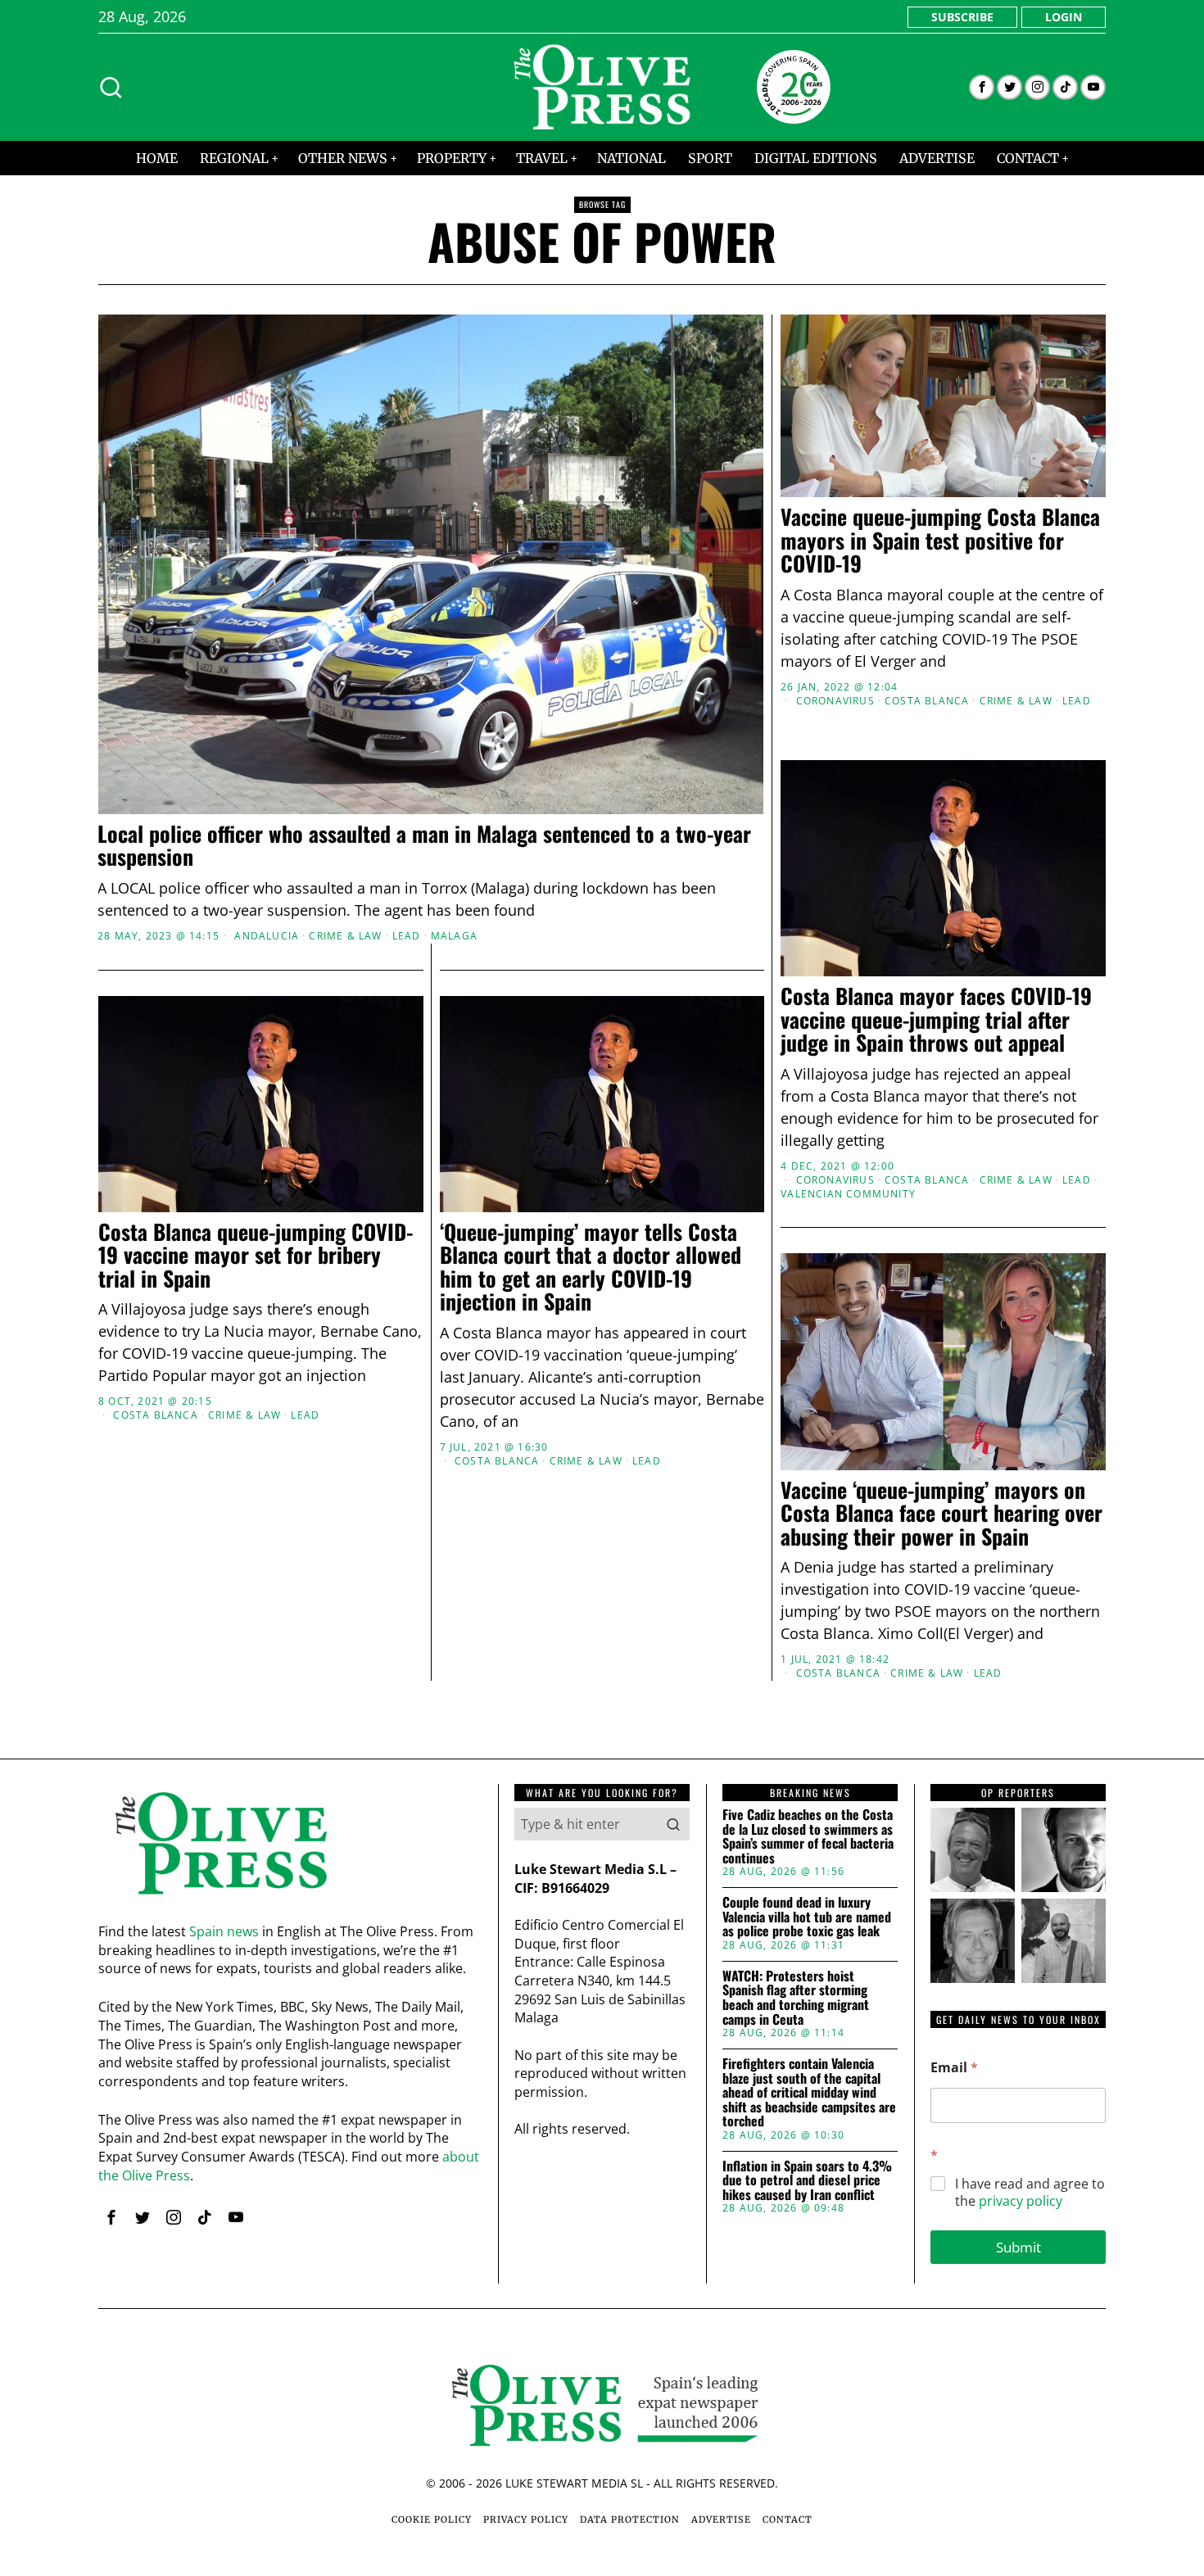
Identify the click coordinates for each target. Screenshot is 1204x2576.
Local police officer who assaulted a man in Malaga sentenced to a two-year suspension (424, 846)
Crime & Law (345, 936)
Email (954, 2068)
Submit (1018, 2247)
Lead (407, 936)
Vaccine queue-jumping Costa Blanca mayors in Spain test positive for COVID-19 (940, 541)
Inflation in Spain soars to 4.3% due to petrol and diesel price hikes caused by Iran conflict (807, 2181)
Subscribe (962, 17)
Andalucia (267, 936)
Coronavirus (835, 701)
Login (1064, 17)
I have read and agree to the (1030, 2193)
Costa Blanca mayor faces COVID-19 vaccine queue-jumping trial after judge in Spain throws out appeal (936, 1020)
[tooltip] (982, 87)
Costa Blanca (927, 701)
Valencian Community (848, 1194)
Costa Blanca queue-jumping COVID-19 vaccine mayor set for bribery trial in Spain (256, 1256)
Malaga (454, 936)
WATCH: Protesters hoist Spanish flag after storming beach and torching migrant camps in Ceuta (796, 1998)
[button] (673, 1824)
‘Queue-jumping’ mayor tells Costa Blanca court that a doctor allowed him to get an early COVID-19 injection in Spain (591, 1267)
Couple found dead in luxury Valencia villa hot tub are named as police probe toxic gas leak (807, 1917)
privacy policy (1021, 2201)
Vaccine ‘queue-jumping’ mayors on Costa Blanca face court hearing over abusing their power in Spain (941, 1514)
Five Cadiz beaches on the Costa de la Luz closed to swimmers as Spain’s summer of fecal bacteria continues (808, 1836)
